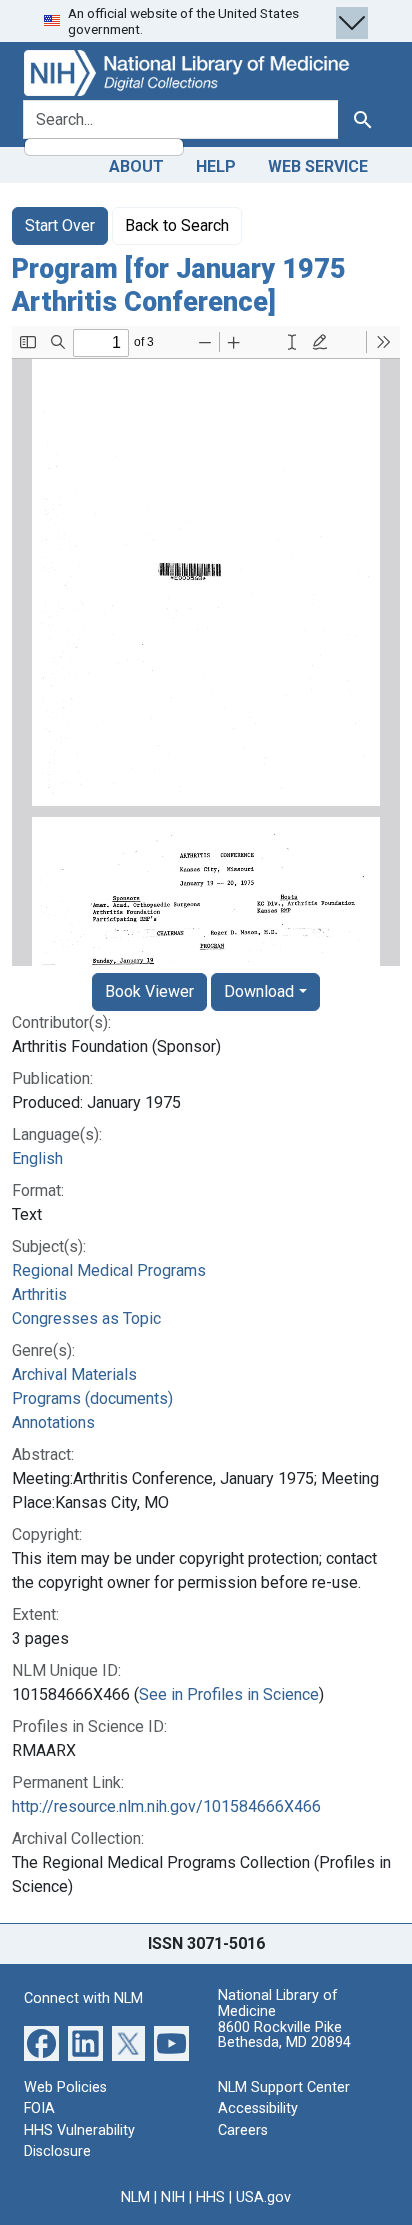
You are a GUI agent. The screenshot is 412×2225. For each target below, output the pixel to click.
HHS (210, 2197)
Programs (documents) (92, 1398)
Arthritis (39, 1294)
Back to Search (177, 225)
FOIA (39, 2108)
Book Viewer (149, 991)
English (37, 1158)
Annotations (53, 1422)
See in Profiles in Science (229, 1694)
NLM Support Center (284, 2087)
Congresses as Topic (86, 1318)
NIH (173, 2197)
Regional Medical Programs (109, 1270)
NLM (135, 2197)
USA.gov (263, 2197)
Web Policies (65, 2087)
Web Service (318, 166)
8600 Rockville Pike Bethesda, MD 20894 (284, 2035)
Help (216, 166)
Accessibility (258, 2108)
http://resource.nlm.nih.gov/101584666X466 (166, 1806)
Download (259, 991)
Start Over (60, 225)
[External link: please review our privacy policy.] (41, 2041)
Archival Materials (74, 1374)
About (136, 166)
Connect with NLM (83, 1998)
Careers (243, 2130)
